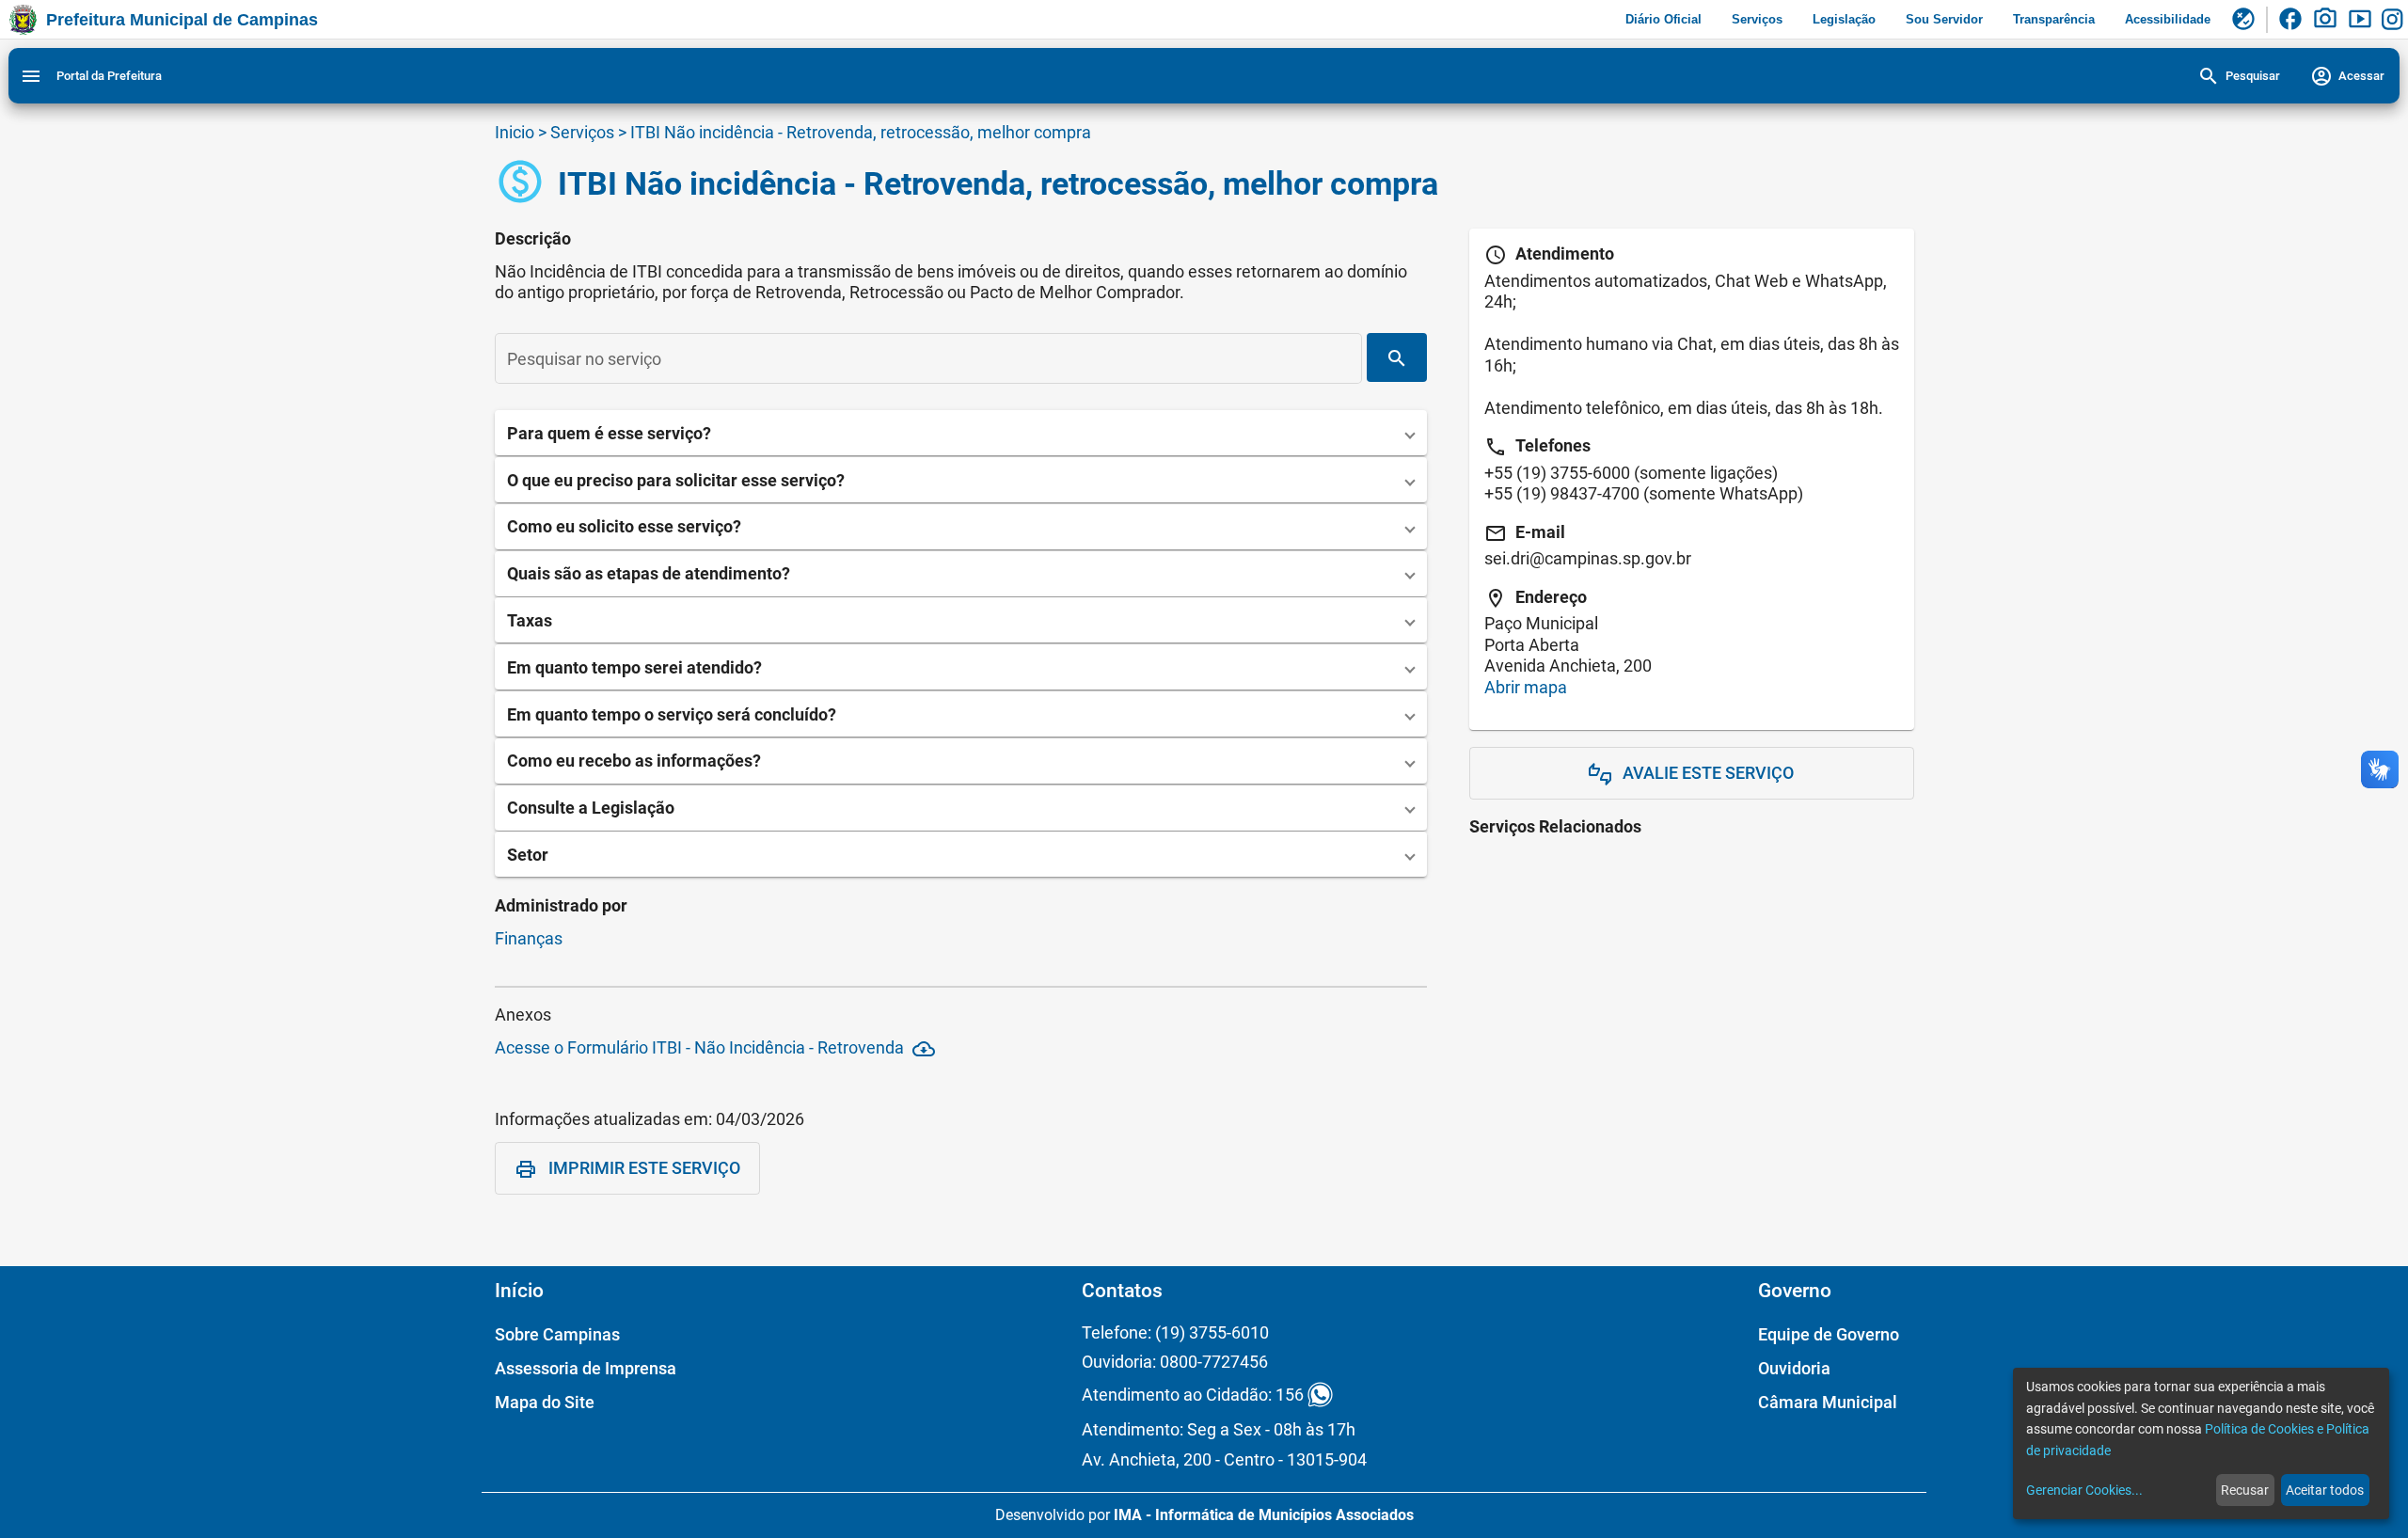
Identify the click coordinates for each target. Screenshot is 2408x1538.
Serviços (1757, 19)
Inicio (515, 132)
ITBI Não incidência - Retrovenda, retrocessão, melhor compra (861, 132)
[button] (961, 433)
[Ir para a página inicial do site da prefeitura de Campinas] (23, 20)
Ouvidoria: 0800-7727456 (1175, 1362)
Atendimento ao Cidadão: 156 (1193, 1395)
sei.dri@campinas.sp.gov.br (1588, 558)
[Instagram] (2395, 20)
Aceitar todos (2325, 1490)
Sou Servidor (1944, 19)
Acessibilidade (2168, 19)
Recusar (2245, 1490)
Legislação (1844, 19)
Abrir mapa (1526, 687)
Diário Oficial (1663, 19)
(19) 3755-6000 (1573, 473)
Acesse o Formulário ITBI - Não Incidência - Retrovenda (715, 1049)
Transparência (2054, 19)
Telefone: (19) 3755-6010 (1175, 1332)
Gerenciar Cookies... (2084, 1490)
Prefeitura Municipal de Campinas (182, 20)
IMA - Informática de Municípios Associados (1264, 1515)
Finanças (529, 938)
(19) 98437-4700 (1578, 493)
